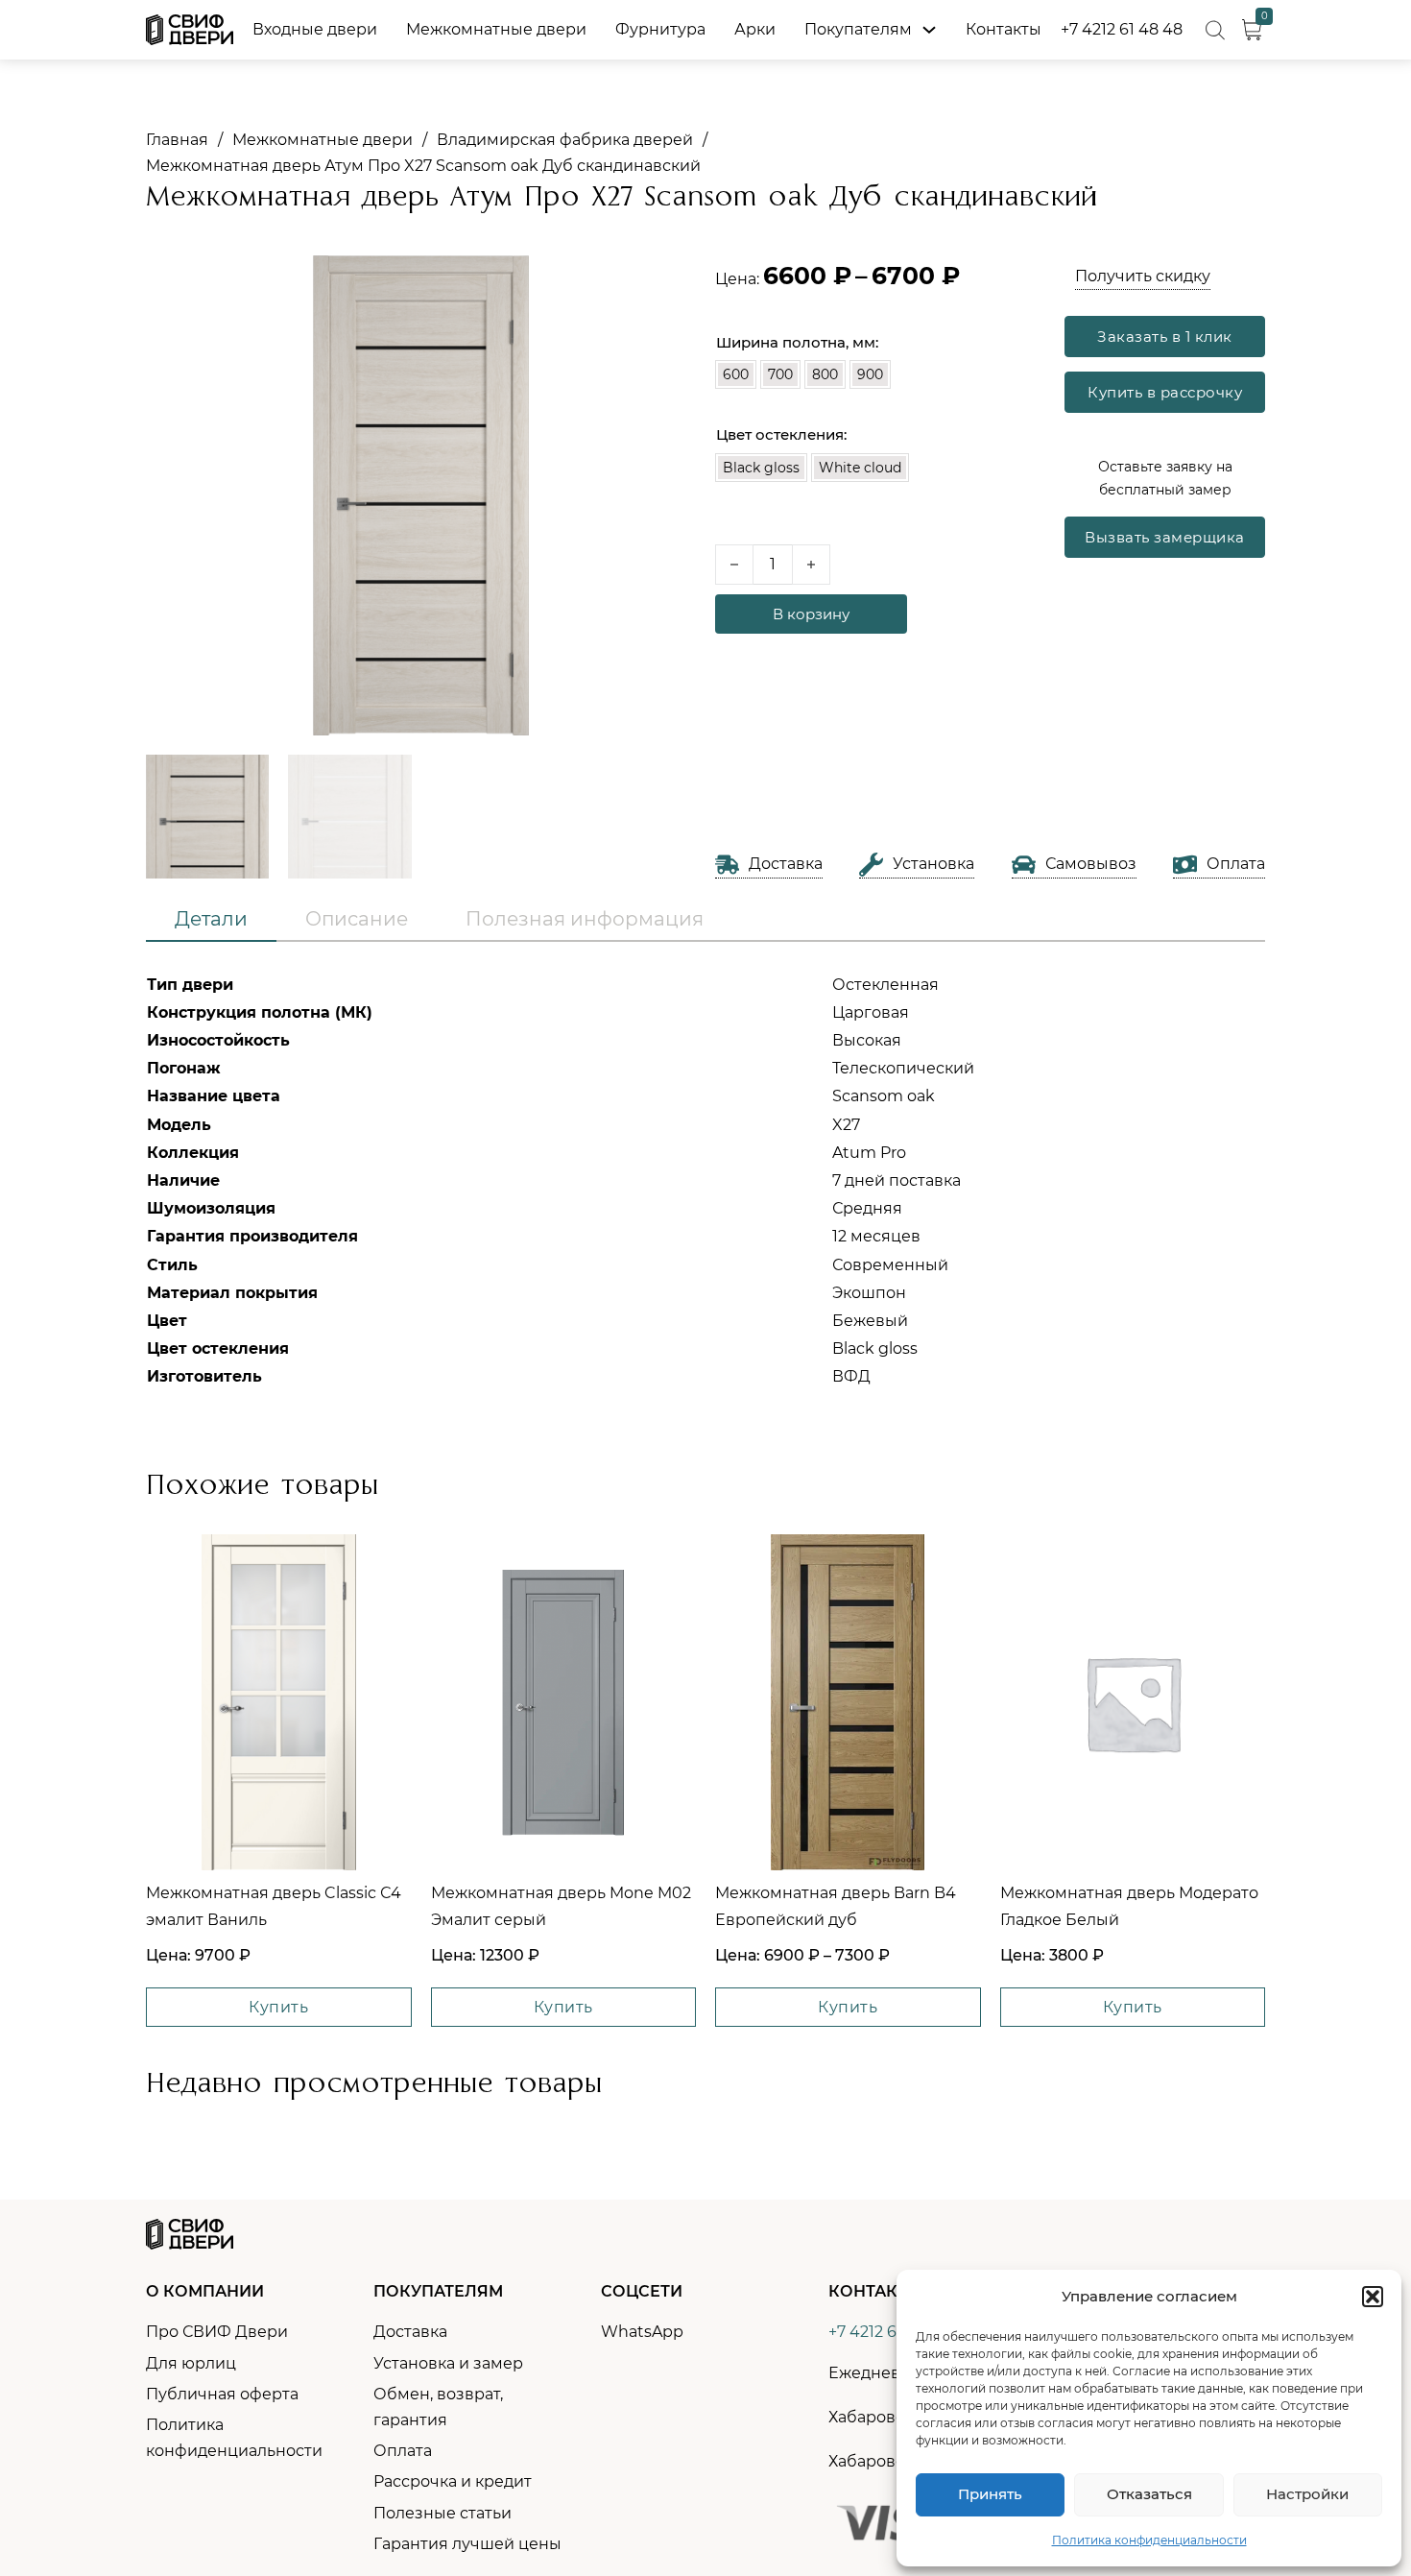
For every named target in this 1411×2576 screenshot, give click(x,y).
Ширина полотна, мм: (797, 342)
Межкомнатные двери (496, 29)
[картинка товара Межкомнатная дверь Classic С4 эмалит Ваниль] (279, 1702)
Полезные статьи (442, 2513)
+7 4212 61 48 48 (1122, 29)
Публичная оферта (222, 2394)
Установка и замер (448, 2363)
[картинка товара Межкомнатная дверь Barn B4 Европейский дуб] (848, 1702)
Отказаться (1149, 2494)
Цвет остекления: (781, 434)
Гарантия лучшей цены (467, 2544)
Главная (177, 140)
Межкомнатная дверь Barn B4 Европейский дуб (836, 1906)
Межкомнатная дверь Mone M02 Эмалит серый (561, 1906)
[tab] (211, 920)
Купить (278, 2007)
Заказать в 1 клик (1165, 337)
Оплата (403, 2451)
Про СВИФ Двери (217, 2332)
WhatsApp (642, 2332)
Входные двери (315, 29)
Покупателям (858, 29)
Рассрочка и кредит (453, 2481)
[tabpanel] (705, 1181)
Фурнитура (660, 29)
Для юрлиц (191, 2363)
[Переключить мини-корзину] (1252, 30)
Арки (755, 29)
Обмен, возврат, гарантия (438, 2407)
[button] (1373, 2297)
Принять (990, 2494)
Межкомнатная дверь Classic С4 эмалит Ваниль (274, 1906)
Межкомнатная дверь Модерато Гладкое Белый (1129, 1906)
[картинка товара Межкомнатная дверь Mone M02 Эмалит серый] (564, 1702)
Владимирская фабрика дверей (565, 140)
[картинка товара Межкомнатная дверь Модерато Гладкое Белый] (1133, 1702)
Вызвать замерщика (1165, 537)
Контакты (1004, 29)
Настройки (1307, 2494)
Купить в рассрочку (1165, 392)
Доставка (410, 2332)
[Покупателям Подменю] (929, 30)
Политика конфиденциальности (1149, 2540)
